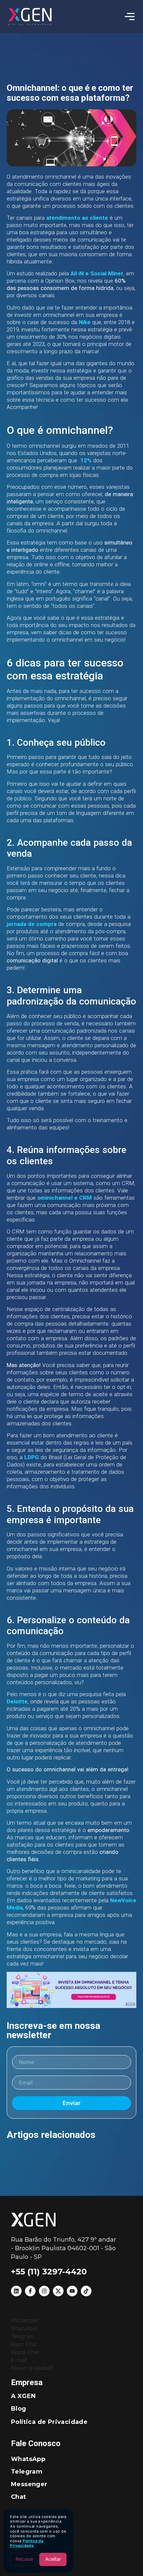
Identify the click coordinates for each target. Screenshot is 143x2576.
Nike (85, 322)
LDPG (32, 1457)
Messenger (29, 2484)
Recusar (25, 2559)
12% (85, 460)
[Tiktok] (86, 2291)
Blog (19, 2409)
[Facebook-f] (30, 2291)
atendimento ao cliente (77, 218)
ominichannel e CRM (65, 1198)
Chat (19, 2497)
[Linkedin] (16, 2291)
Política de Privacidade (27, 2543)
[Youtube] (72, 2291)
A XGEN (23, 2396)
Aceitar (53, 2559)
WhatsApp (28, 2459)
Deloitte (17, 1701)
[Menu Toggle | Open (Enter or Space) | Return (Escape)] (130, 17)
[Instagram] (44, 2291)
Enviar (71, 2103)
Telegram (27, 2472)
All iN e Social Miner (97, 273)
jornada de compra (32, 924)
